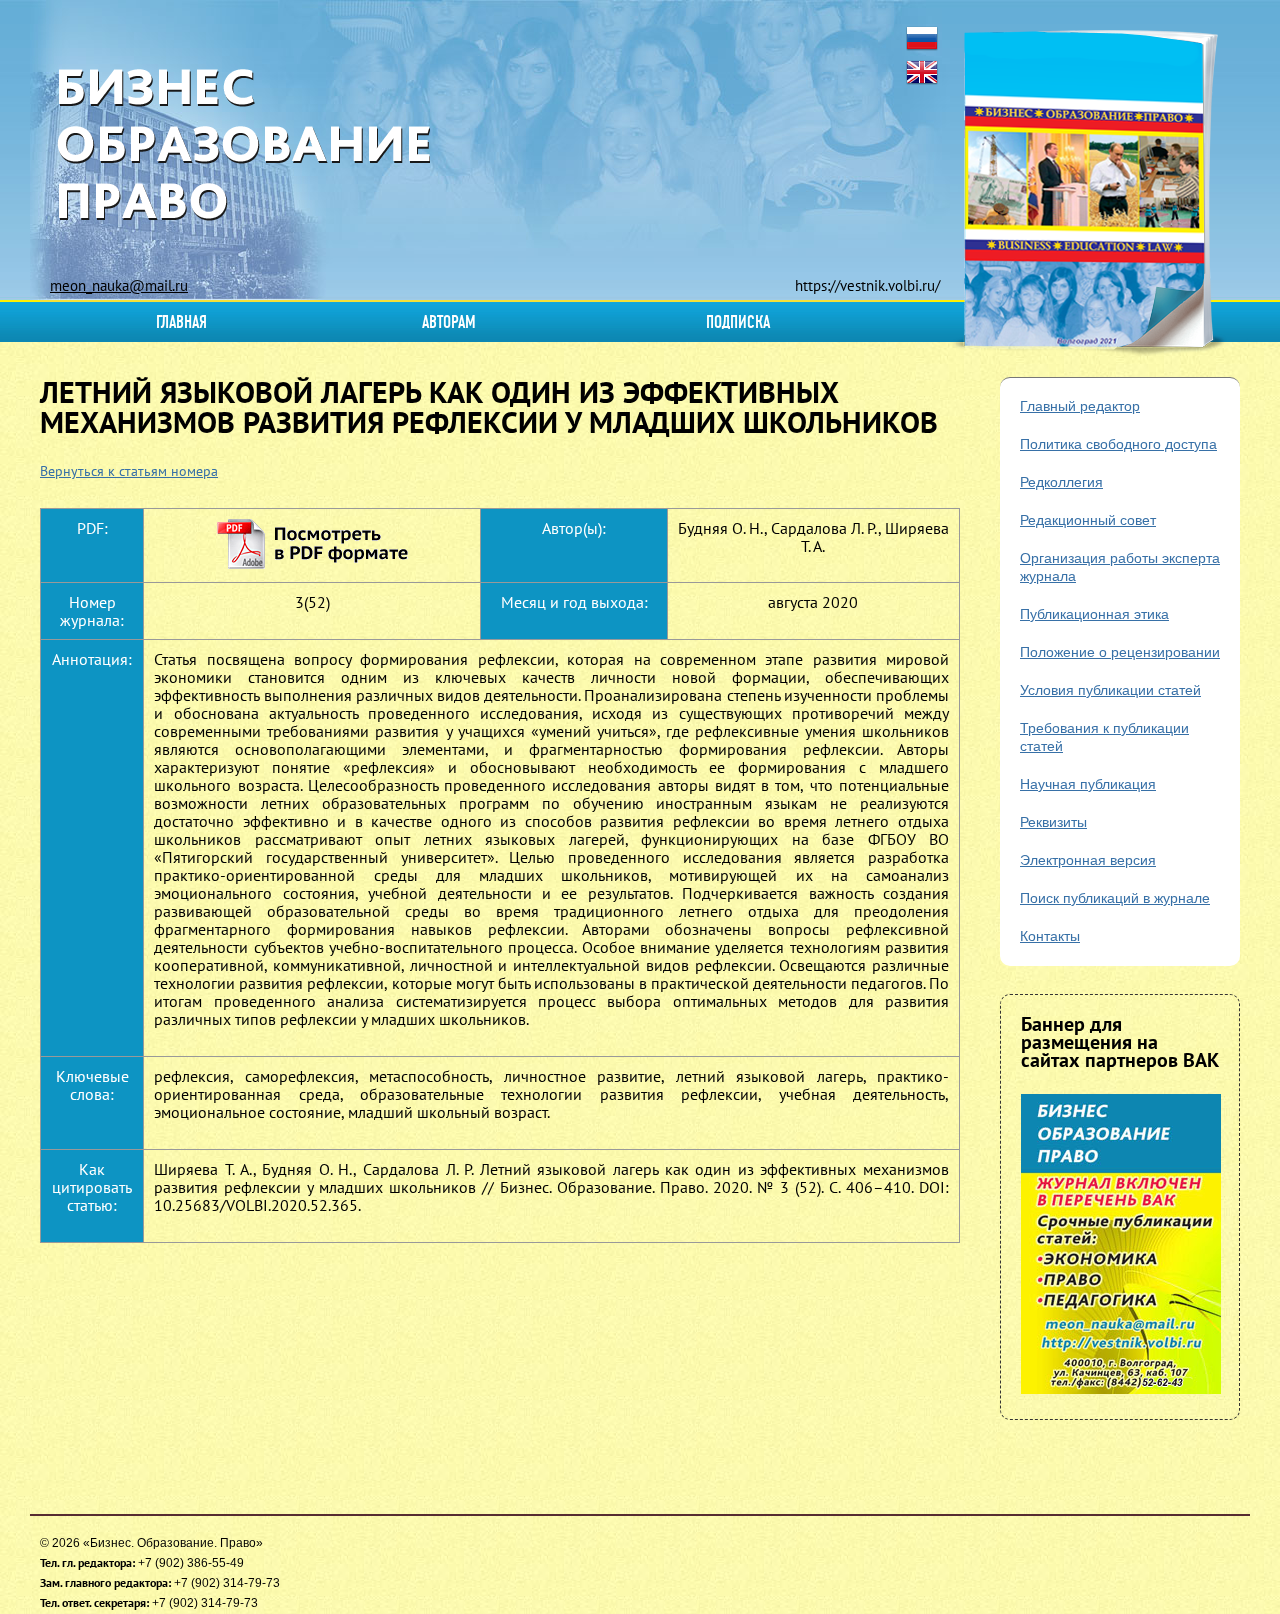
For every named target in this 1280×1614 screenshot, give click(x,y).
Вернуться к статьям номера (129, 471)
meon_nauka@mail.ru (119, 285)
